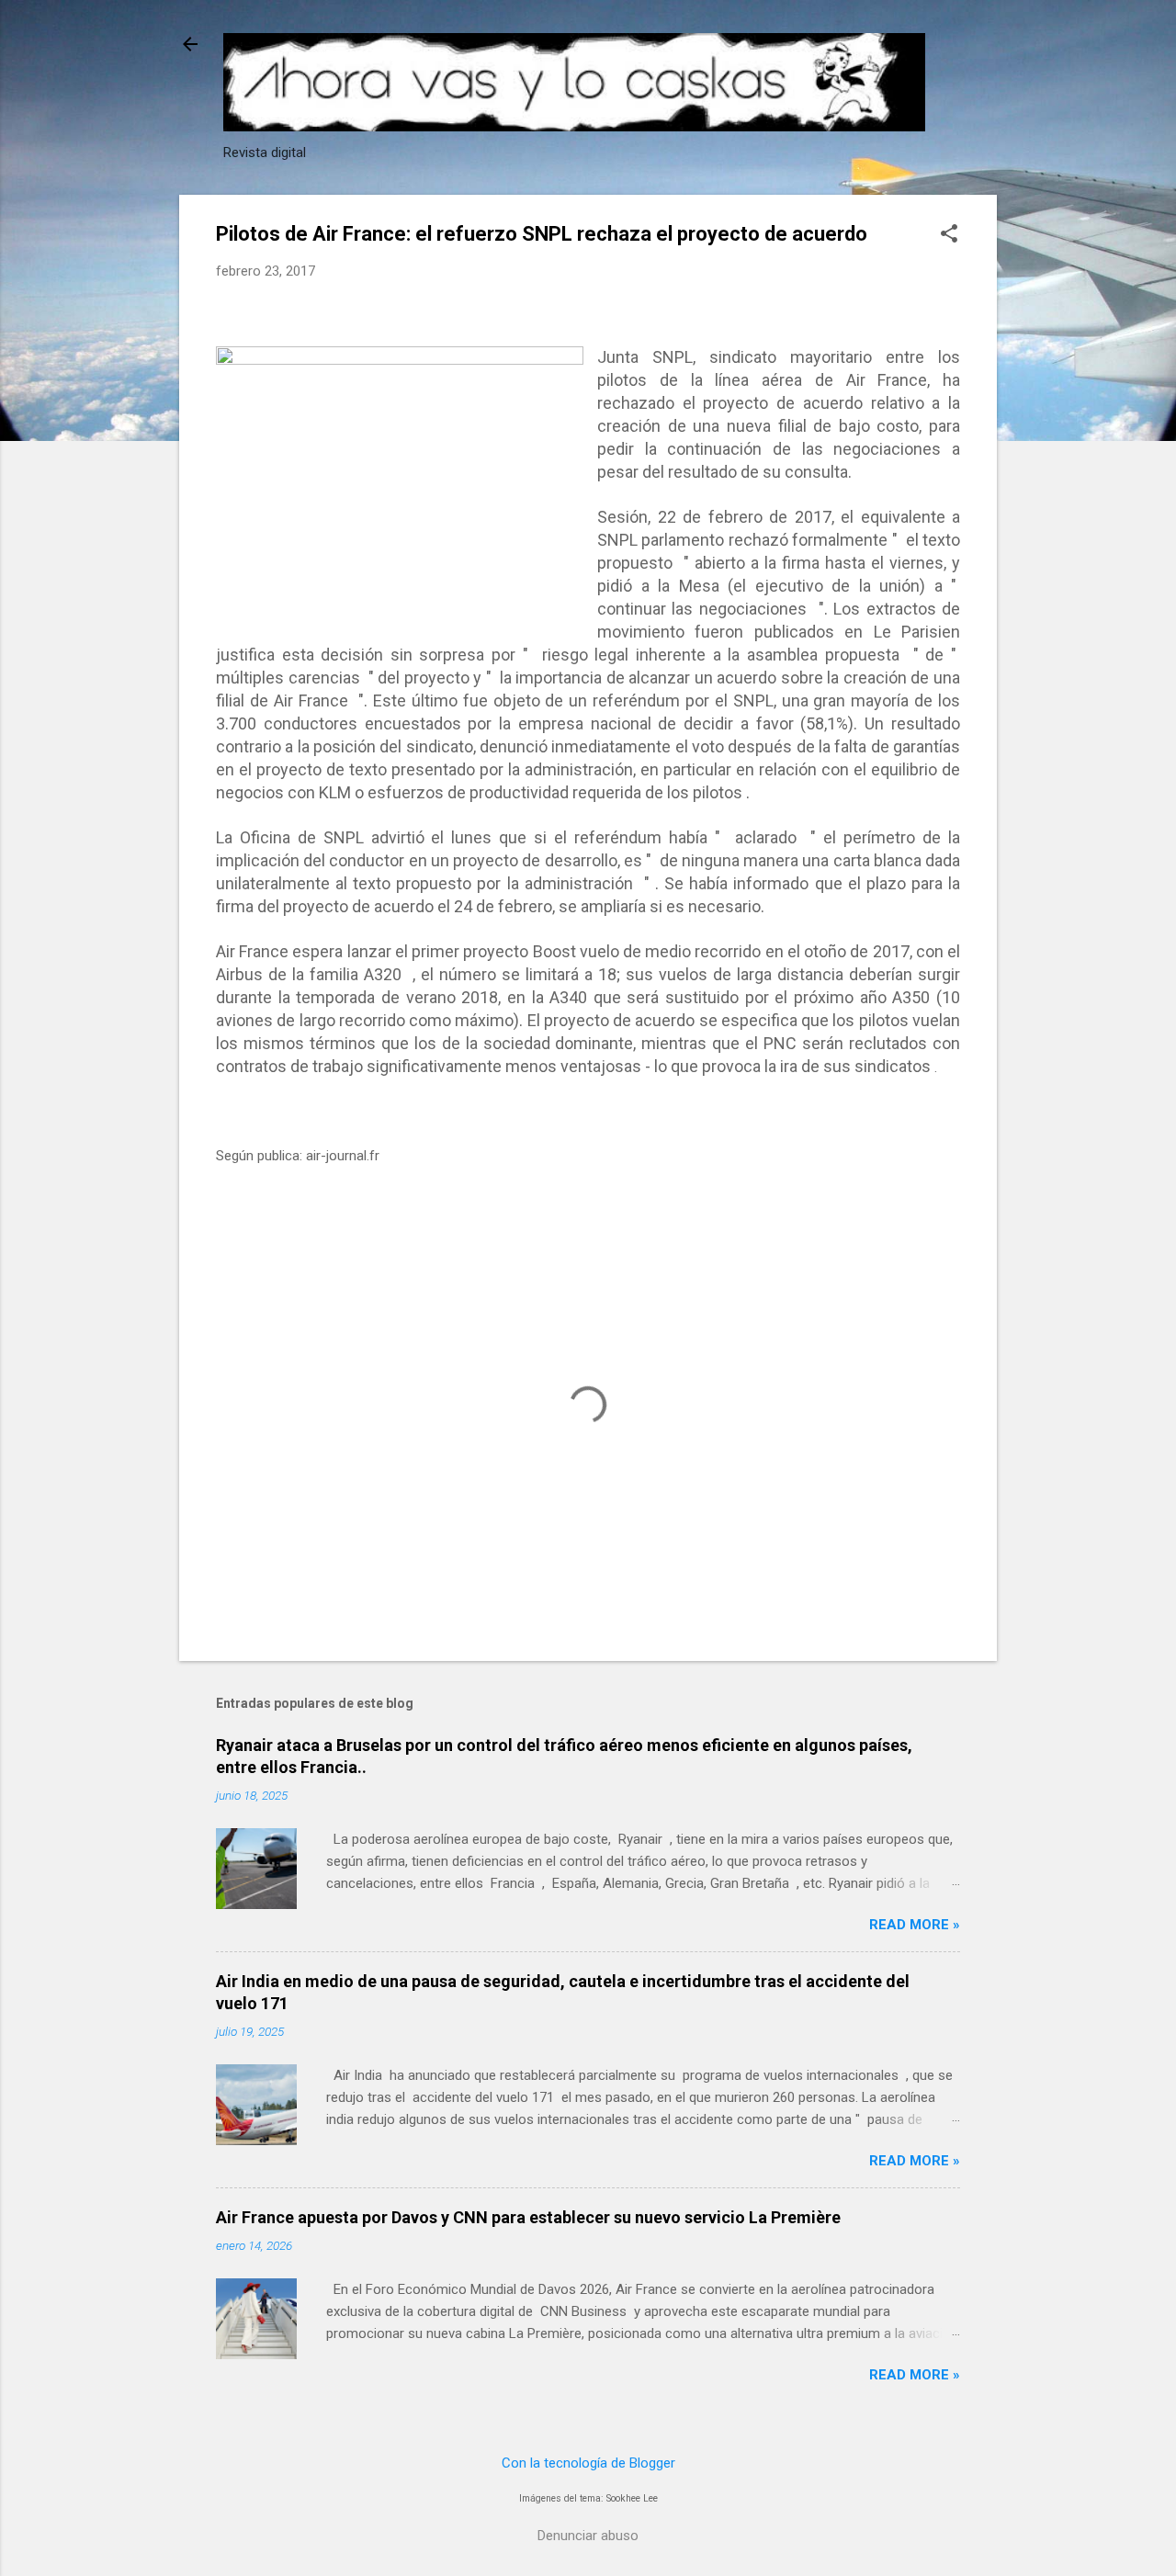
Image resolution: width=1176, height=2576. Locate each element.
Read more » (915, 1925)
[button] (949, 235)
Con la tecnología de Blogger (588, 2463)
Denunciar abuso (588, 2536)
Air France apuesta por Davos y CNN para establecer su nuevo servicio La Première (528, 2217)
